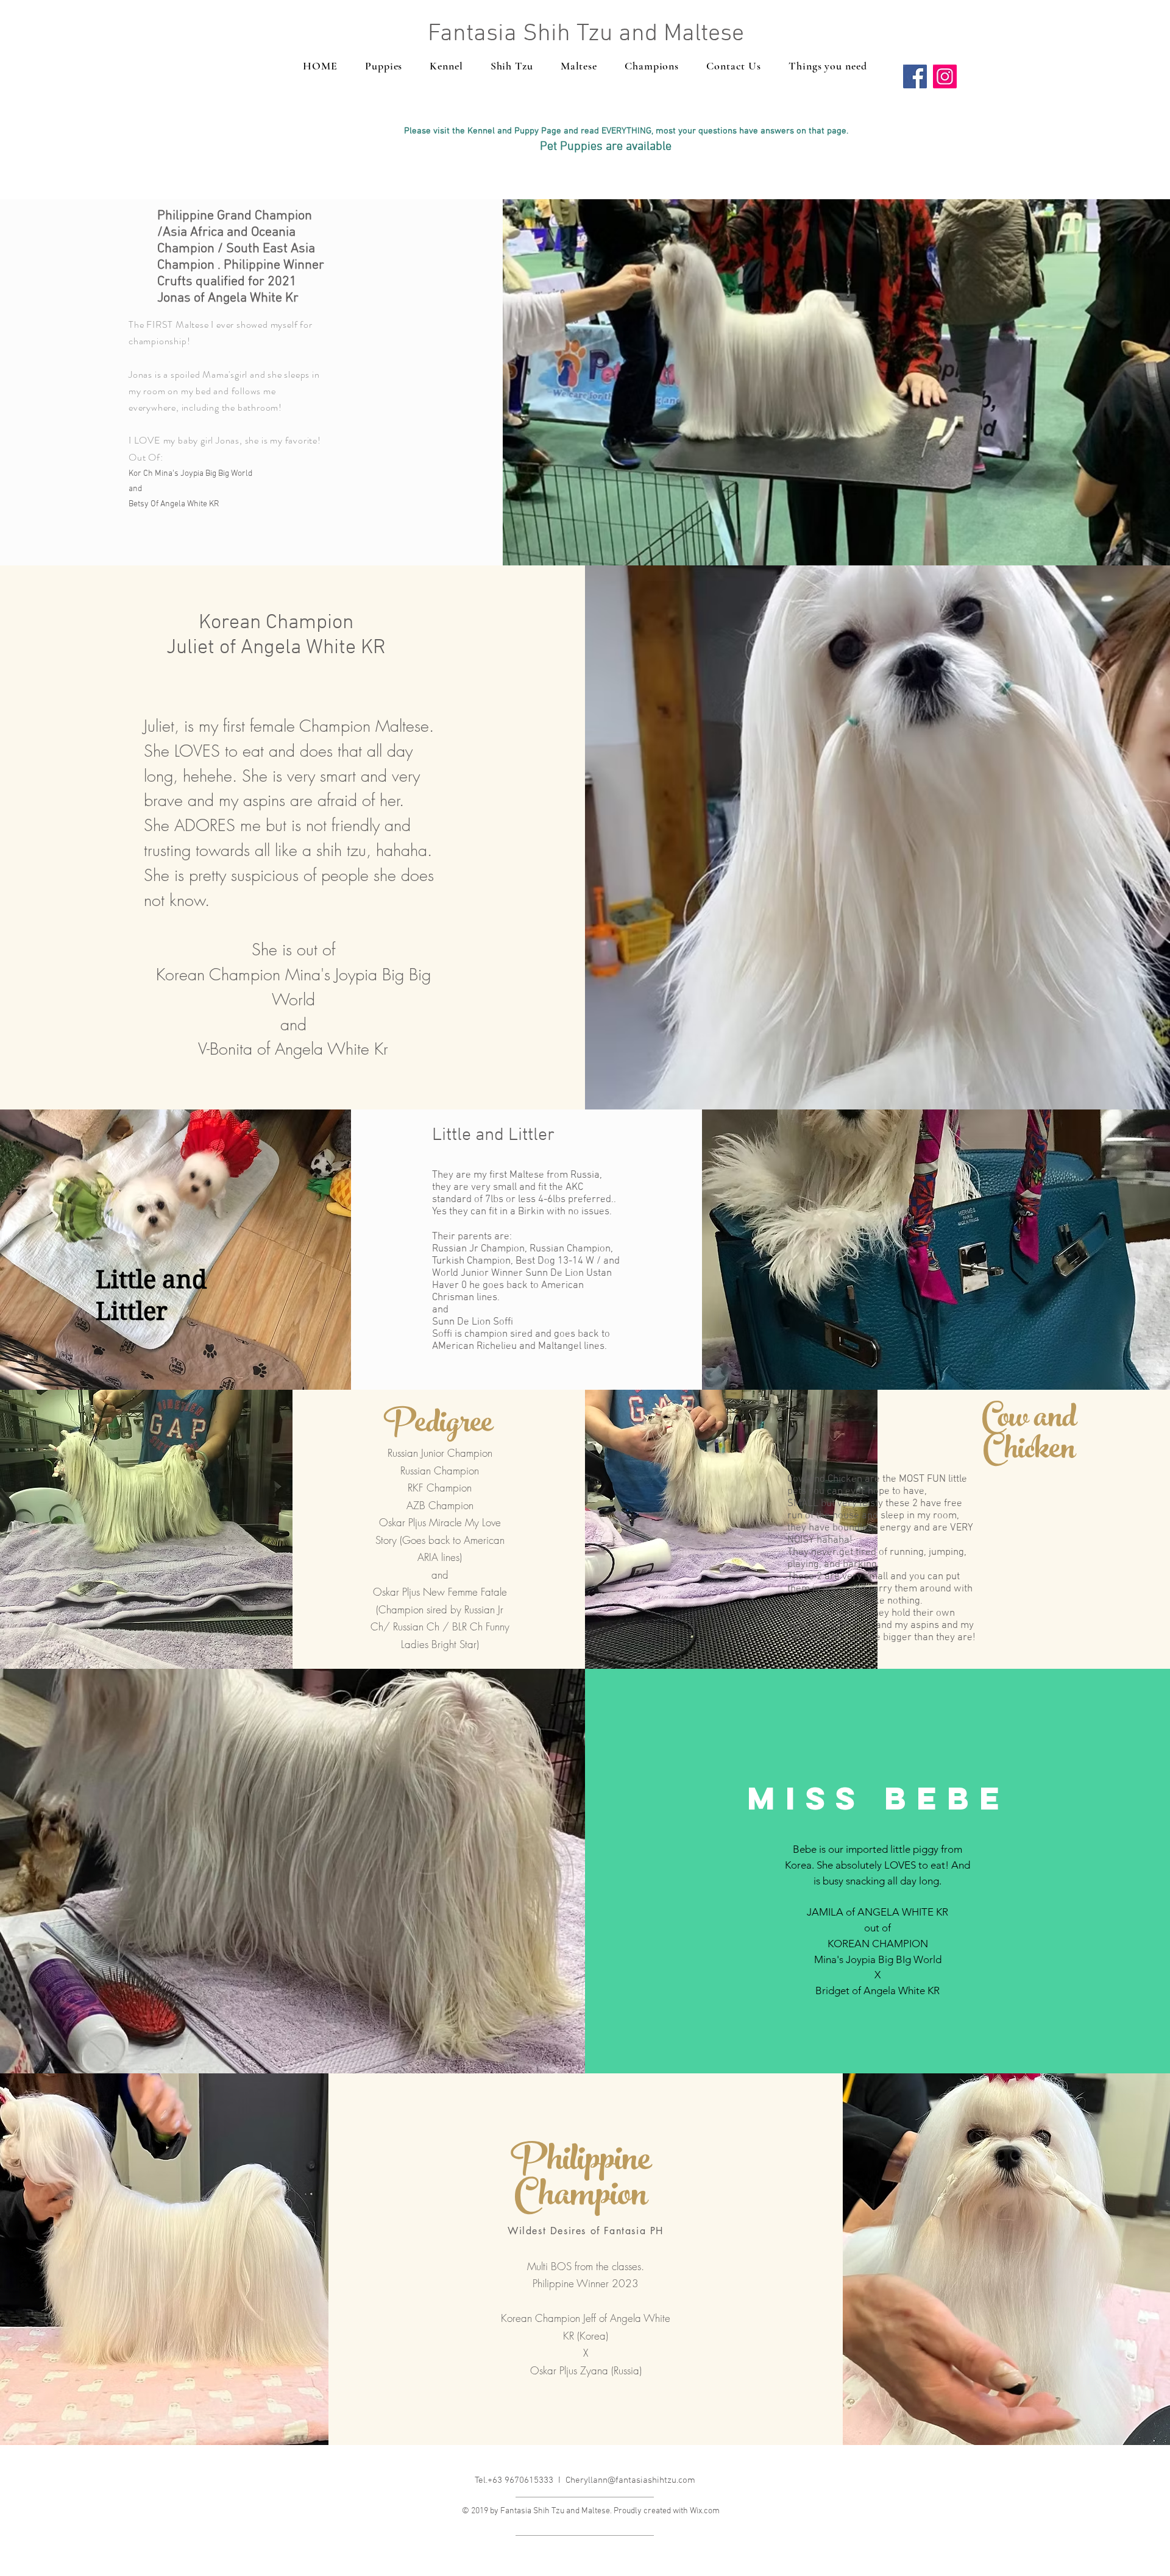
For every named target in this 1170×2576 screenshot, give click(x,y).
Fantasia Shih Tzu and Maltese (586, 34)
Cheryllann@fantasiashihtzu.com (630, 2480)
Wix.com (705, 2511)
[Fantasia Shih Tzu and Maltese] (915, 76)
